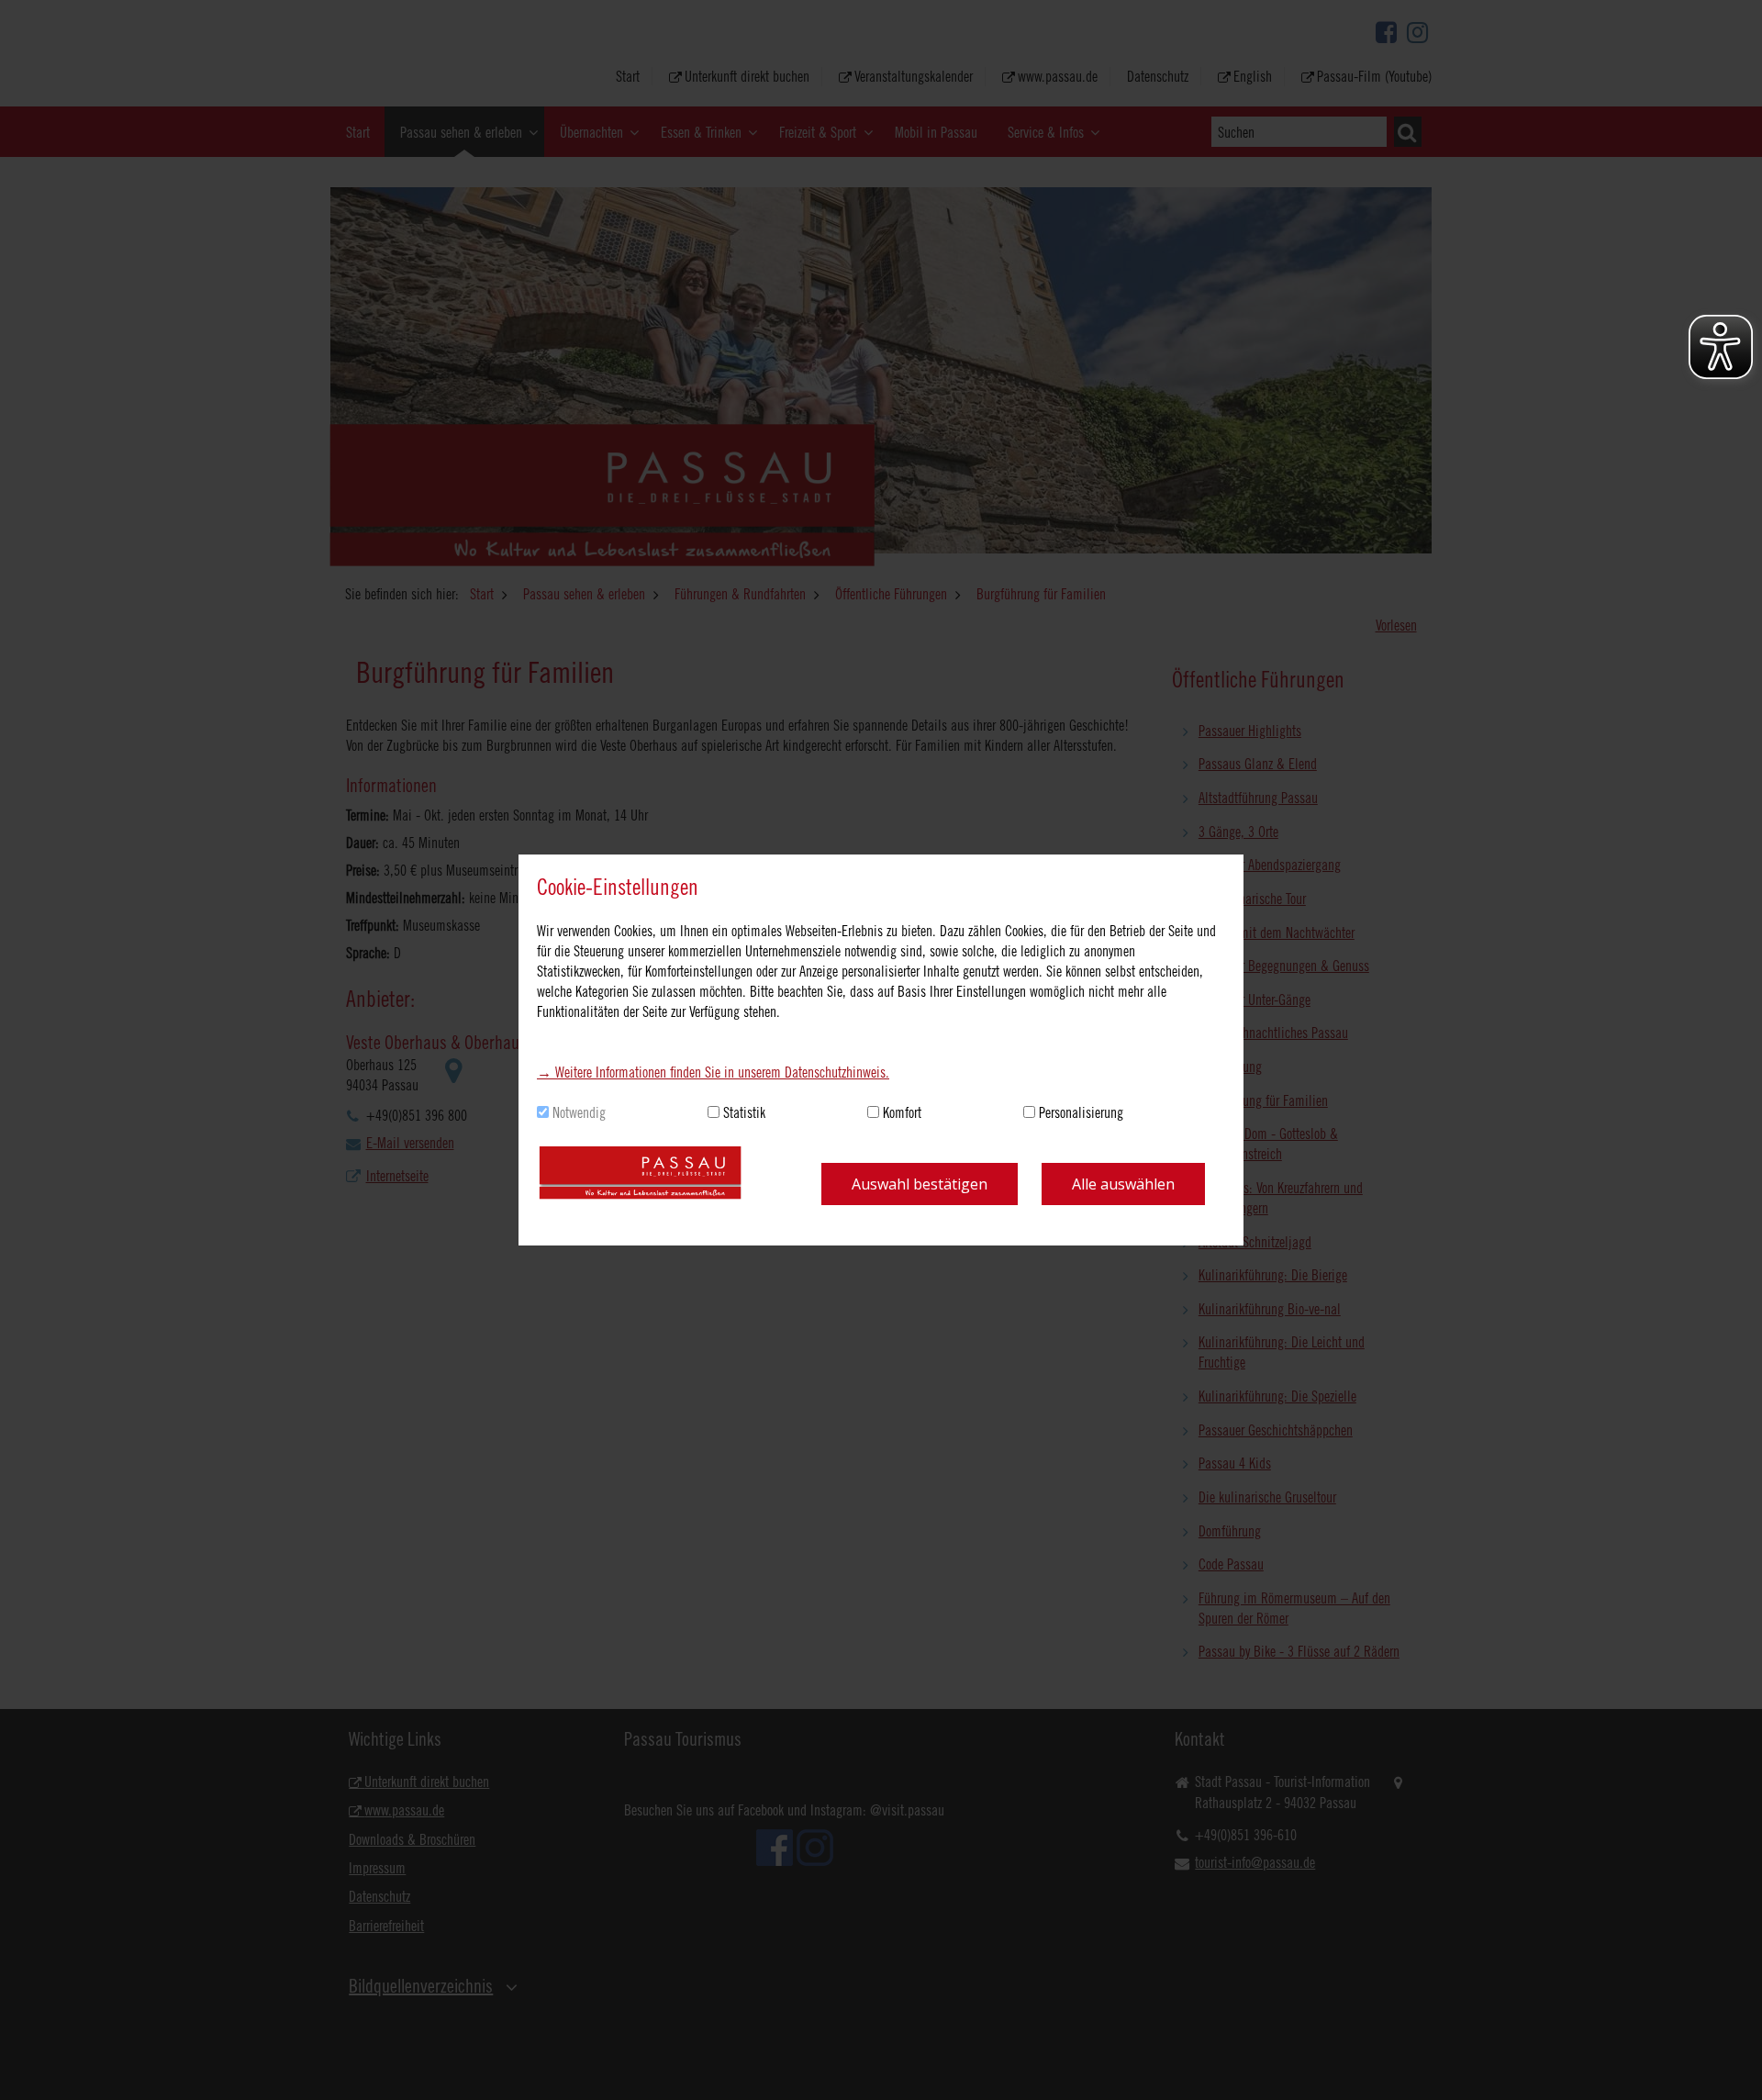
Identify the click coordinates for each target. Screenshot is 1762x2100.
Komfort (902, 1112)
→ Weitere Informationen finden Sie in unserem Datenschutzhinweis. (713, 1072)
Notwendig (579, 1112)
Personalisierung (1081, 1112)
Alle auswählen (1123, 1184)
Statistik (744, 1112)
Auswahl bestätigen (920, 1184)
